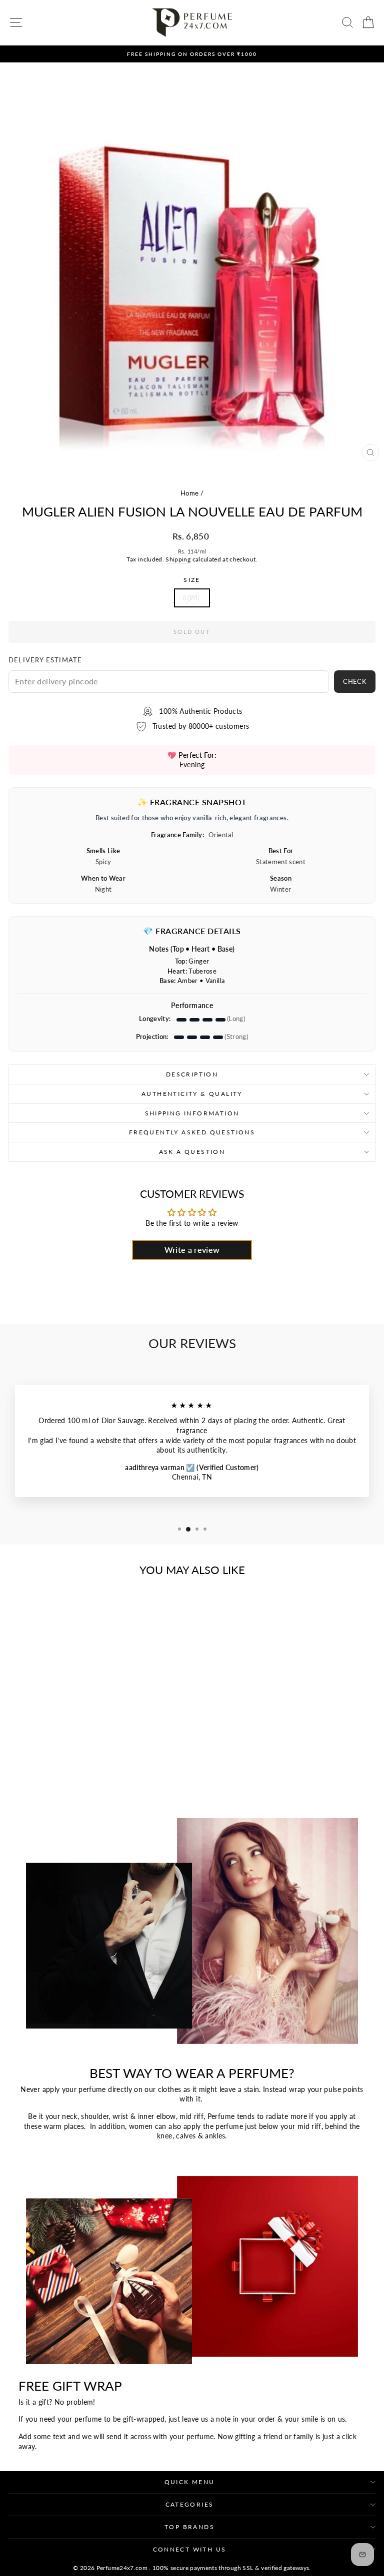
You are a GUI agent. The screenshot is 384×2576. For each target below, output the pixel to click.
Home (189, 493)
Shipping (178, 559)
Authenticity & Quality (192, 1094)
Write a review (192, 1250)
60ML (192, 598)
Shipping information (192, 1113)
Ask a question (192, 1152)
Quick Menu (190, 2482)
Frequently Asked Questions (192, 1132)
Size (192, 580)
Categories (190, 2504)
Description (192, 1074)
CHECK (355, 681)
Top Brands (189, 2527)
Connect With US (190, 2549)
